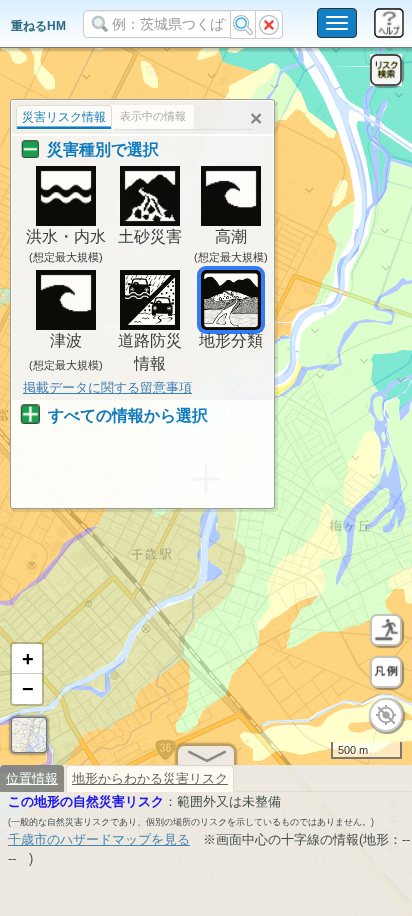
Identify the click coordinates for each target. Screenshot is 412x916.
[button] (27, 659)
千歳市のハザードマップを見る (99, 839)
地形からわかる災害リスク (150, 778)
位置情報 (32, 778)
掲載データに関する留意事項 (107, 387)
